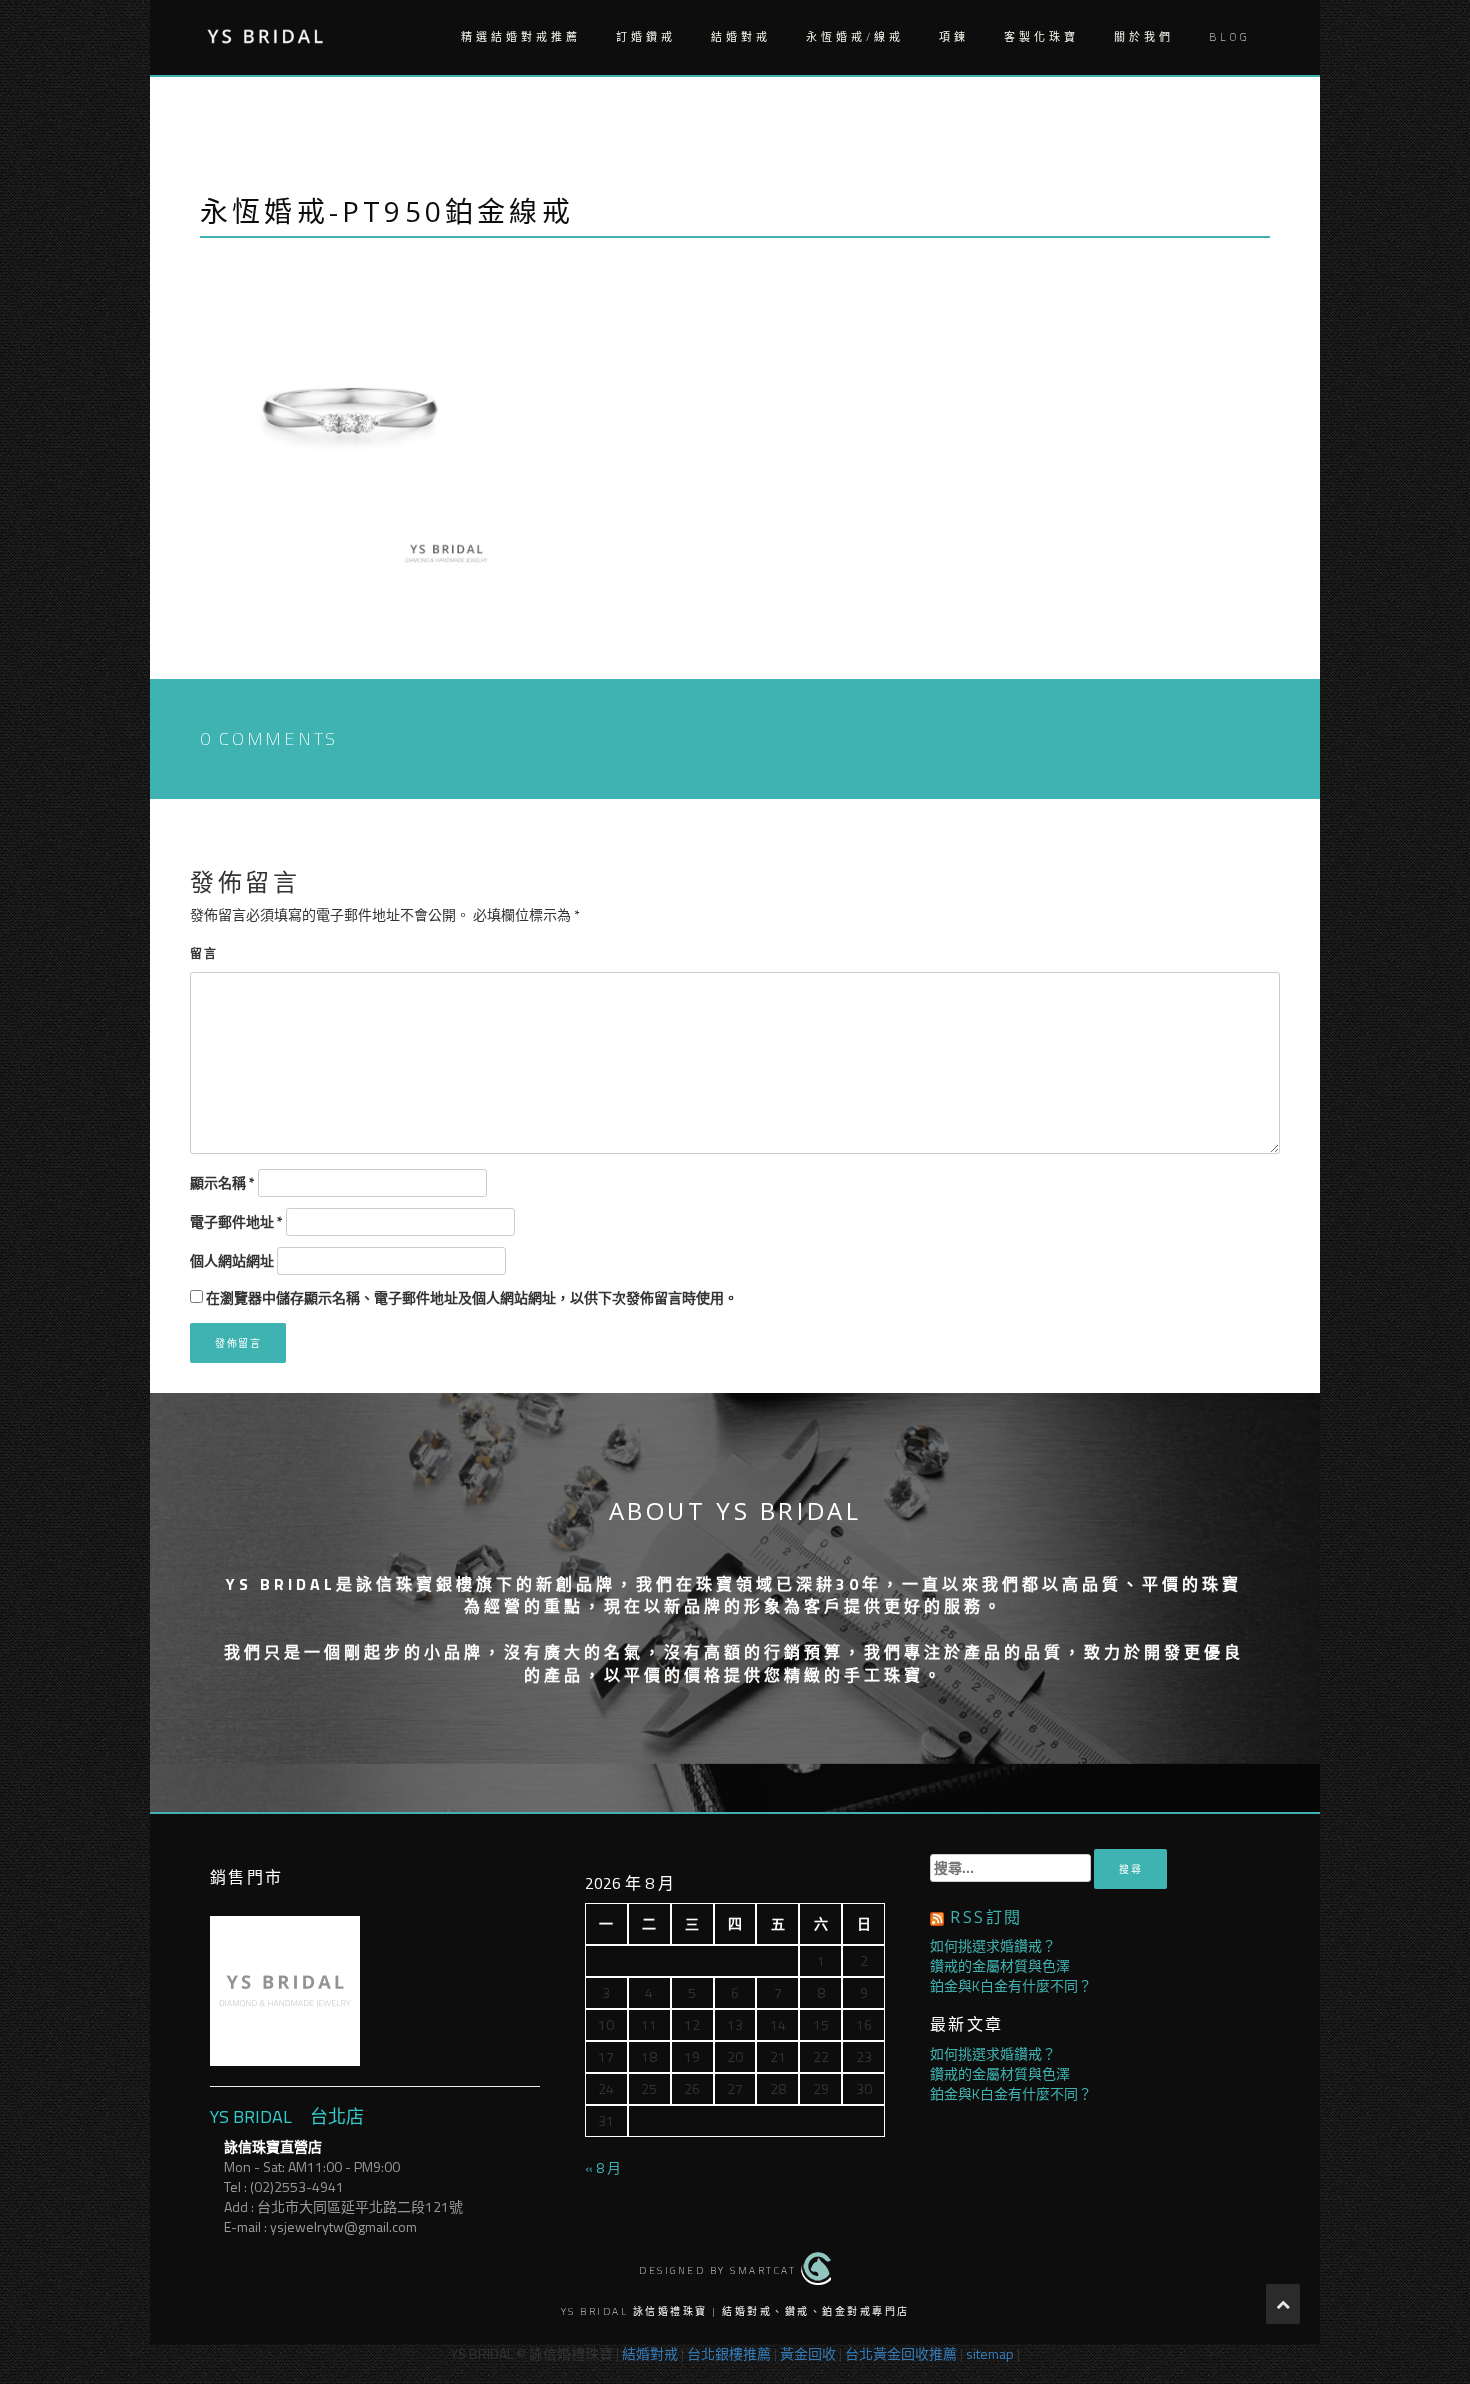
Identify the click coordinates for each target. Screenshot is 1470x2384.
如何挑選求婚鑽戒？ (993, 1945)
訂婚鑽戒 (646, 37)
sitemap (990, 2353)
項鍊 (954, 37)
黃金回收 (808, 2353)
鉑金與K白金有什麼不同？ (1011, 1985)
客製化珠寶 (1041, 37)
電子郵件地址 (236, 1222)
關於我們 (1144, 37)
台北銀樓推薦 (729, 2353)
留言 (204, 953)
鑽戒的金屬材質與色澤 (1000, 1965)
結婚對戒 (741, 37)
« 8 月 (603, 2167)
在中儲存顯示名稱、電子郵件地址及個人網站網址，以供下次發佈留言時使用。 (472, 1298)
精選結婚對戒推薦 (521, 37)
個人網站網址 (232, 1261)
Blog (1229, 37)
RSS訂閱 (986, 1917)
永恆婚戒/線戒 (855, 37)
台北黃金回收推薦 (901, 2353)
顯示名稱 (222, 1183)
